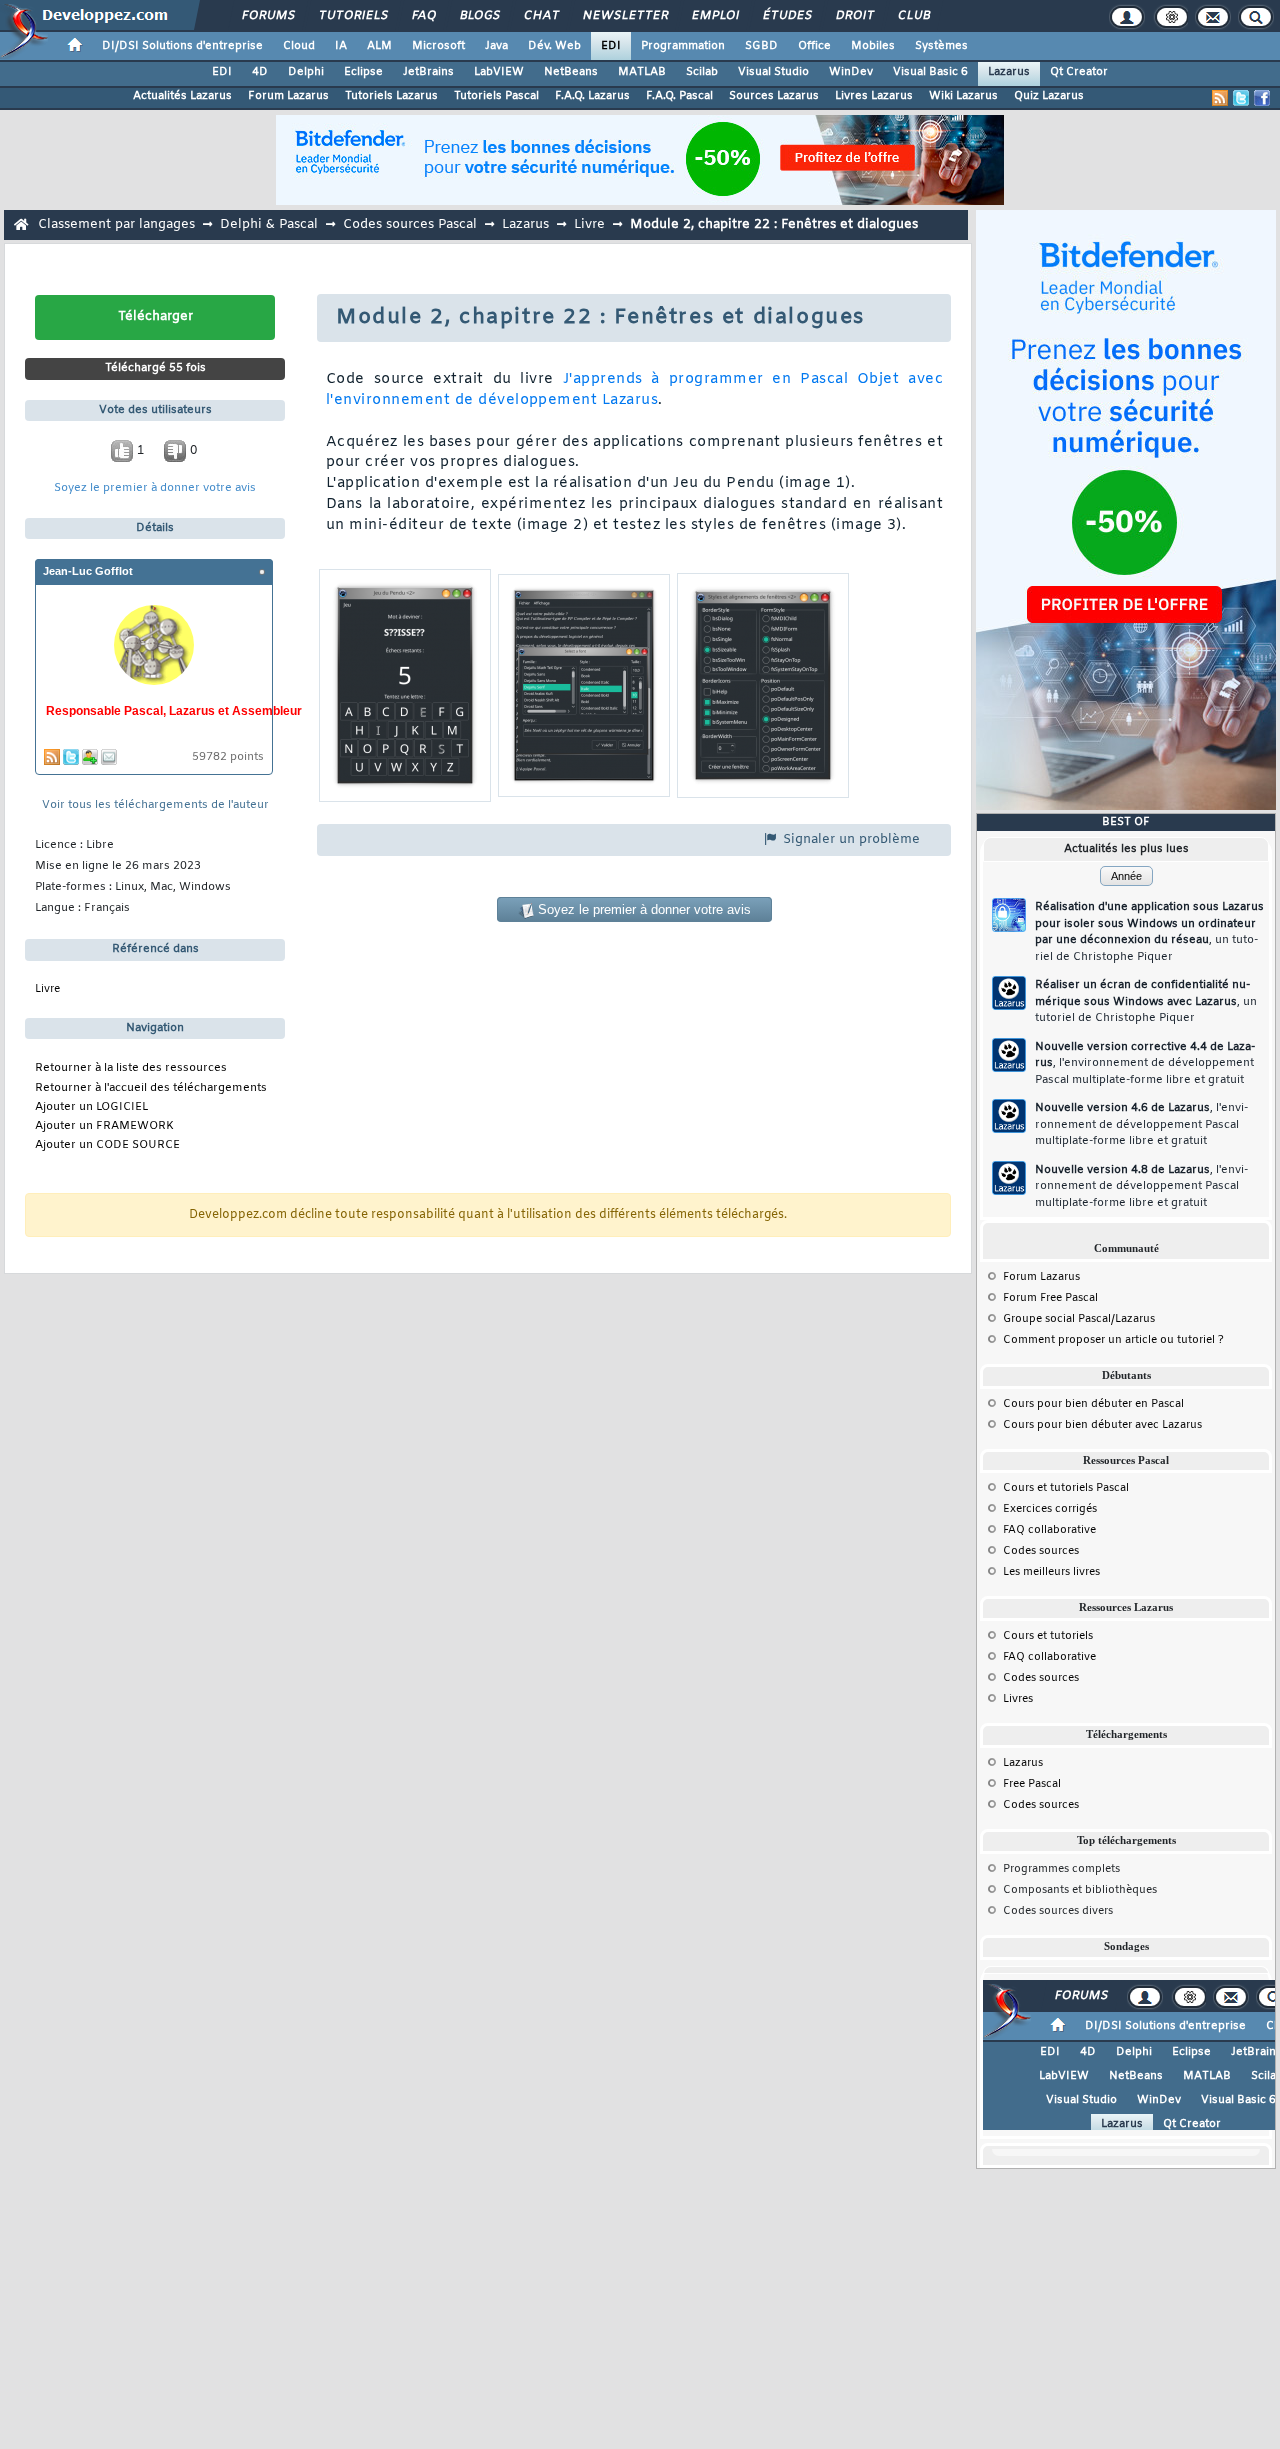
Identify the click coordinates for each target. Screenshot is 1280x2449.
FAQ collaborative (1049, 1530)
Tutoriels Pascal (496, 96)
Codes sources (1041, 1551)
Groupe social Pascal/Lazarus (1079, 1319)
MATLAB (642, 72)
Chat (540, 16)
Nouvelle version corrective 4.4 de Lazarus (1145, 1063)
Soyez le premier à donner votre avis (155, 488)
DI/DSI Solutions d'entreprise (182, 46)
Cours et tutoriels (1048, 1636)
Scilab (702, 72)
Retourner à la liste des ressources (131, 1068)
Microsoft (438, 46)
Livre (589, 224)
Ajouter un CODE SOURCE (107, 1145)
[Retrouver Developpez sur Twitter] (1241, 98)
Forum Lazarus (288, 96)
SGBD (761, 46)
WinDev (851, 72)
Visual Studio (773, 72)
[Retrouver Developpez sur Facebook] (1262, 98)
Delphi (306, 72)
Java (496, 46)
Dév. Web (554, 46)
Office (814, 46)
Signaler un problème (849, 839)
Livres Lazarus (874, 96)
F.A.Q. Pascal (679, 96)
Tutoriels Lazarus (391, 96)
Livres (1018, 1699)
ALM (379, 46)
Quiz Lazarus (1049, 96)
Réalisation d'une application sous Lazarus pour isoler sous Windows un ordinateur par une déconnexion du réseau (1149, 932)
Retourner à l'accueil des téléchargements (151, 1088)
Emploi (714, 16)
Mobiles (873, 46)
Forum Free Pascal (1050, 1298)
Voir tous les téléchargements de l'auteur (155, 805)
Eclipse (363, 72)
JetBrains (428, 72)
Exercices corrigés (1050, 1509)
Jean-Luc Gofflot (88, 571)
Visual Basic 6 (930, 72)
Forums (267, 16)
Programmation (683, 46)
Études (786, 16)
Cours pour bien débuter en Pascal (1093, 1404)
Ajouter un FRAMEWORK (104, 1126)
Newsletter (624, 16)
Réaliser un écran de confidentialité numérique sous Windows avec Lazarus (1146, 1001)
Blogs (479, 16)
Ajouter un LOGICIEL (91, 1107)
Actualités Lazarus (182, 96)
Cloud (299, 46)
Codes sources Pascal (410, 224)
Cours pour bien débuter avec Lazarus (1102, 1425)
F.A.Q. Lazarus (592, 96)
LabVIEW (499, 72)
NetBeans (571, 72)
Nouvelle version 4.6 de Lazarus (1141, 1124)
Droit (854, 16)
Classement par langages (116, 224)
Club (913, 16)
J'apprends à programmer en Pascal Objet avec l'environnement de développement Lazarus (634, 390)
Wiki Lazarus (963, 96)
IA (341, 46)
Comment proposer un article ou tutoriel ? (1113, 1340)
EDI (611, 46)
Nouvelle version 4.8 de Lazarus (1141, 1186)
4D (260, 72)
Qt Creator (1079, 72)
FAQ (423, 16)
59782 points (228, 757)
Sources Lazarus (774, 96)
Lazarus (1009, 72)
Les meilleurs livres (1051, 1572)
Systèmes (941, 46)
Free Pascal (1032, 1784)
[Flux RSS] (1220, 98)
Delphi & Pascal (269, 224)
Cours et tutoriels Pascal (1066, 1488)
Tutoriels (352, 16)
